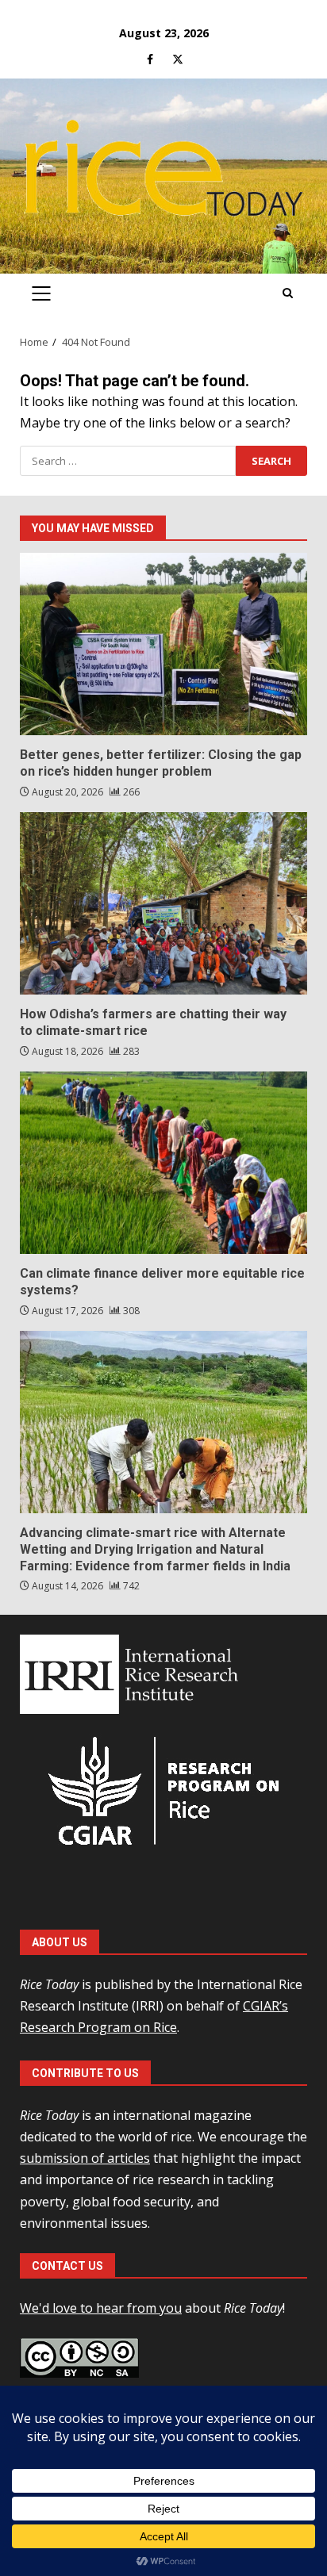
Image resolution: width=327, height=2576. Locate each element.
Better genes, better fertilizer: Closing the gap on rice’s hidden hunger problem (163, 644)
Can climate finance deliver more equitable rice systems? (163, 1163)
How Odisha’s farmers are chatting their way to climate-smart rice (163, 903)
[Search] (288, 293)
